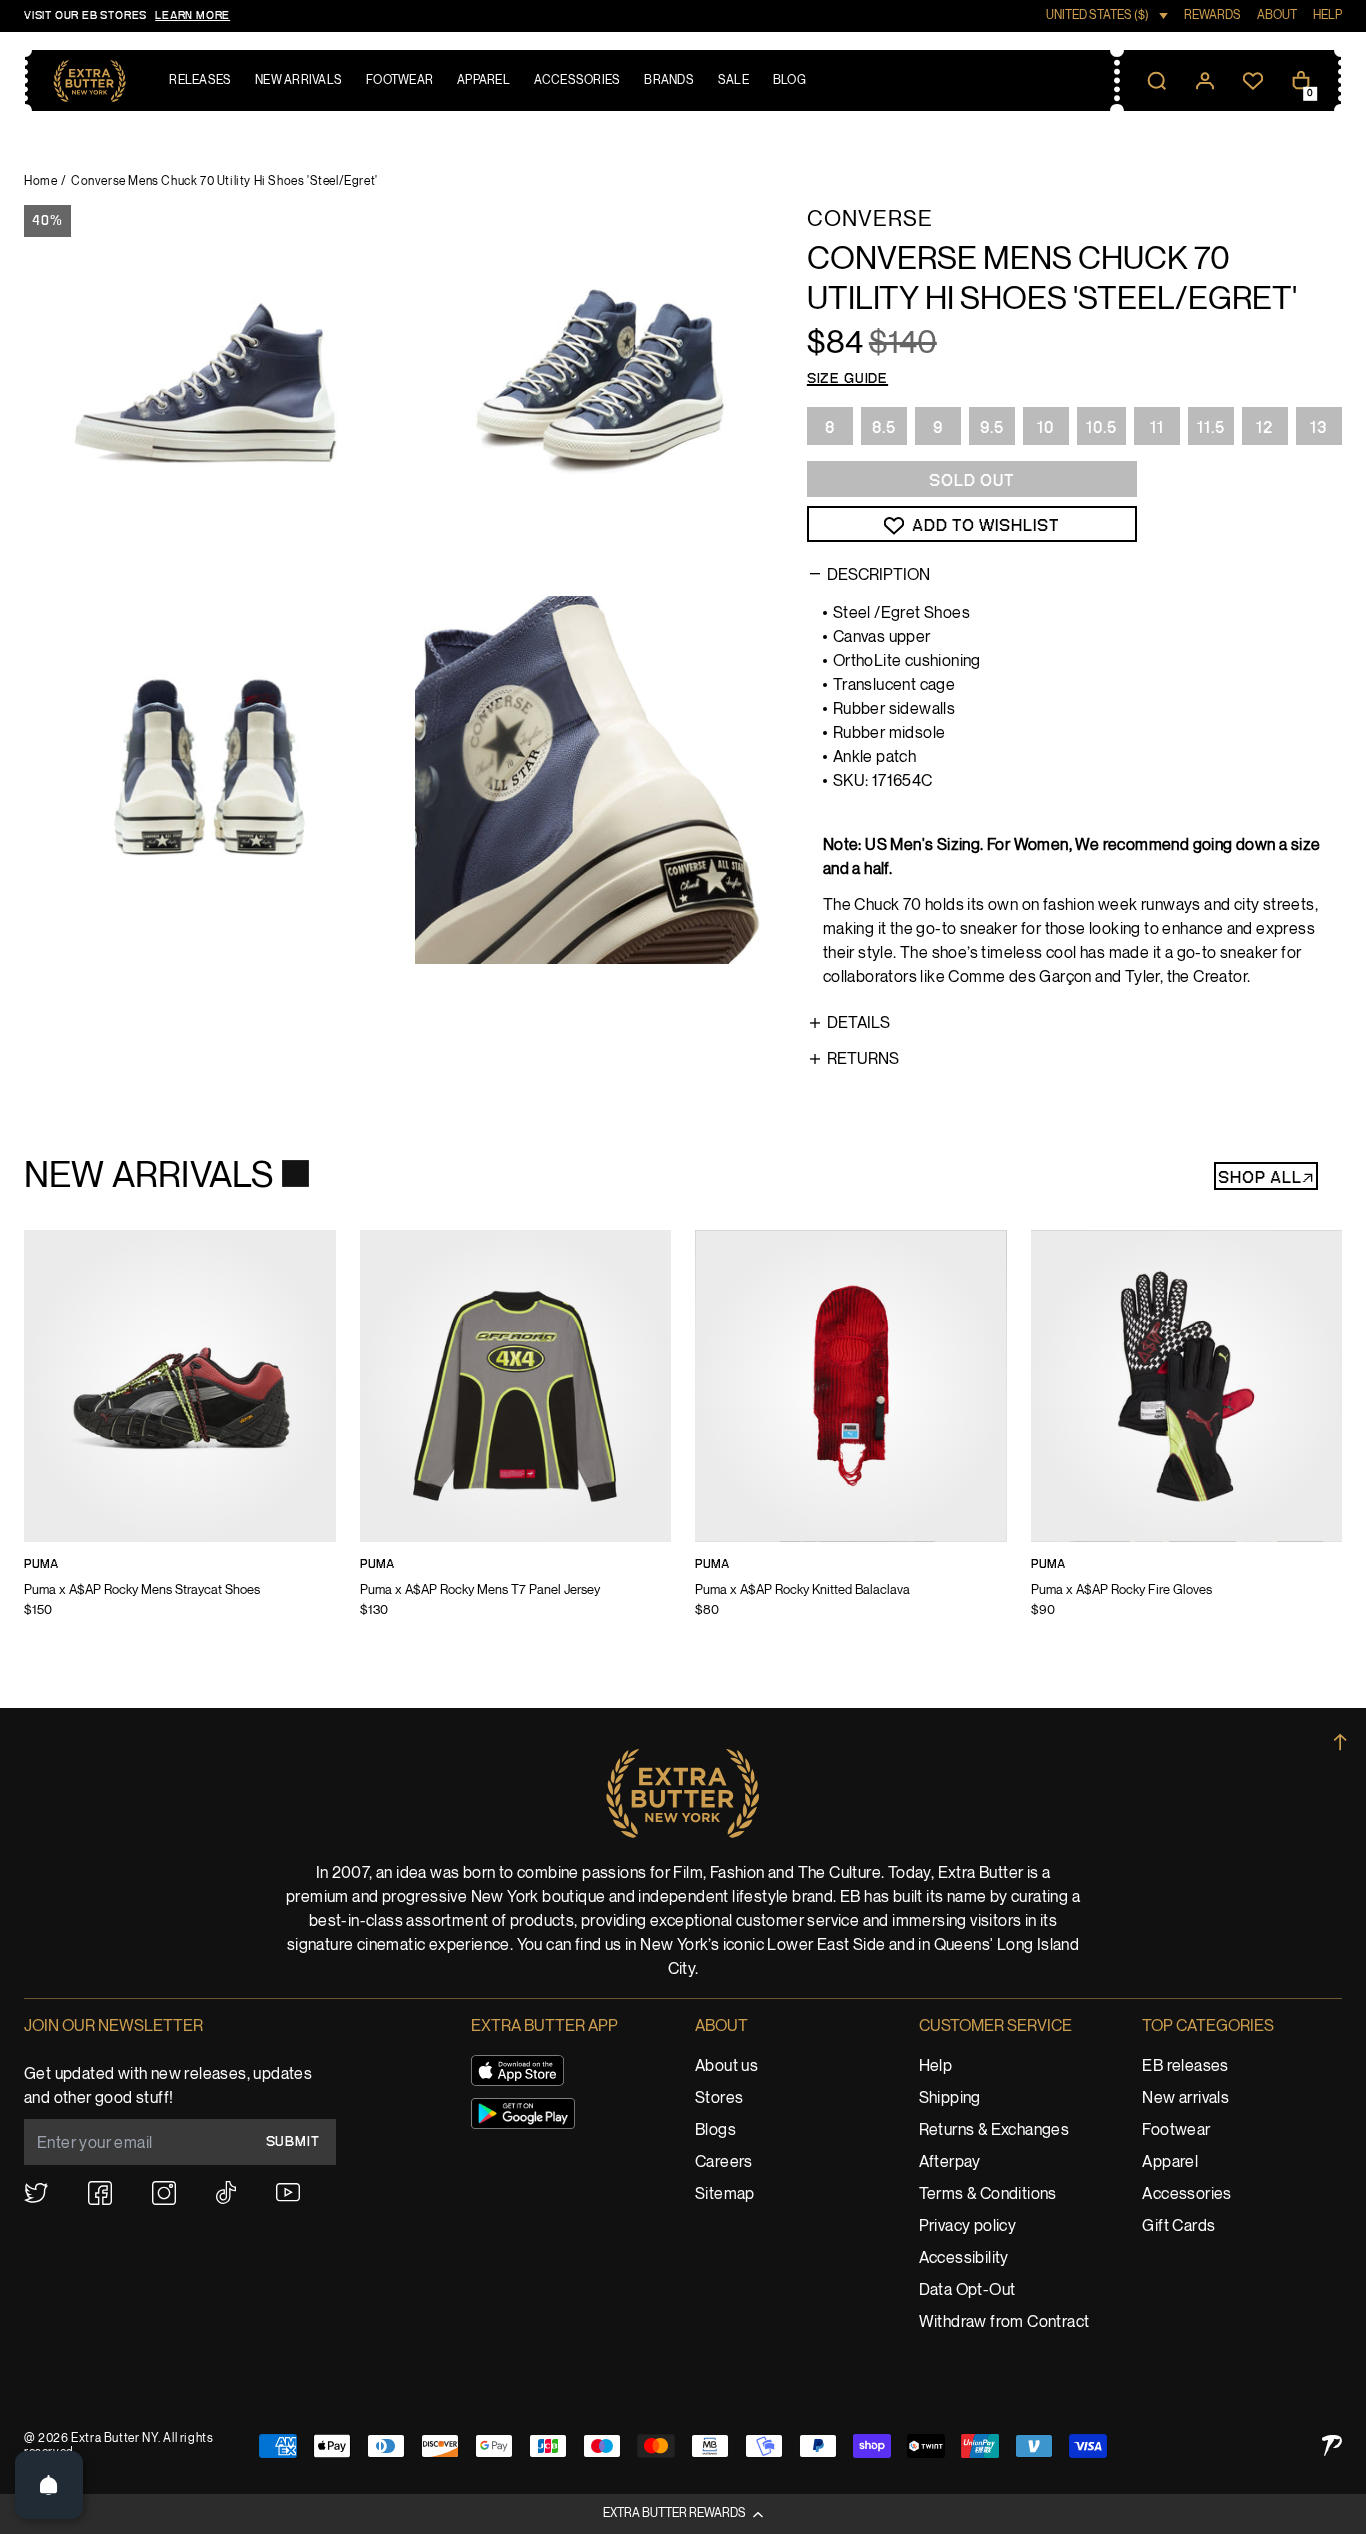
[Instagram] (164, 2193)
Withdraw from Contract (1004, 2322)
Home (40, 181)
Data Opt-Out (967, 2290)
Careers (724, 2162)
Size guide (847, 379)
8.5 (884, 428)
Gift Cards (1178, 2226)
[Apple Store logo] (517, 2070)
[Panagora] (1332, 2445)
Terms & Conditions (988, 2194)
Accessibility (964, 2258)
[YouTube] (288, 2192)
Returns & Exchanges (994, 2130)
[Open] (49, 2485)
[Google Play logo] (523, 2113)
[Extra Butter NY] (89, 81)
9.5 (992, 428)
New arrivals (1185, 2098)
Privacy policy (968, 2226)
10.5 (1101, 428)
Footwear (1176, 2130)
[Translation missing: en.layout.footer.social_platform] (36, 2193)
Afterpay (950, 2162)
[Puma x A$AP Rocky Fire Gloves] (1187, 1437)
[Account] (1205, 81)
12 (1264, 428)
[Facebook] (100, 2193)
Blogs (715, 2130)
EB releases (1185, 2066)
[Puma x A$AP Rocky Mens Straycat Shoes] (180, 1437)
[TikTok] (226, 2192)
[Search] (1157, 81)
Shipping (950, 2098)
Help (936, 2066)
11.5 (1211, 428)
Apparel (1170, 2162)
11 (1157, 428)
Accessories (1186, 2194)
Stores (719, 2098)
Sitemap (725, 2194)
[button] (683, 2514)
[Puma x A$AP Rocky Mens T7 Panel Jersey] (516, 1437)
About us (726, 2066)
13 (1318, 428)
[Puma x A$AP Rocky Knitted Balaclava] (851, 1437)
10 (1045, 428)
